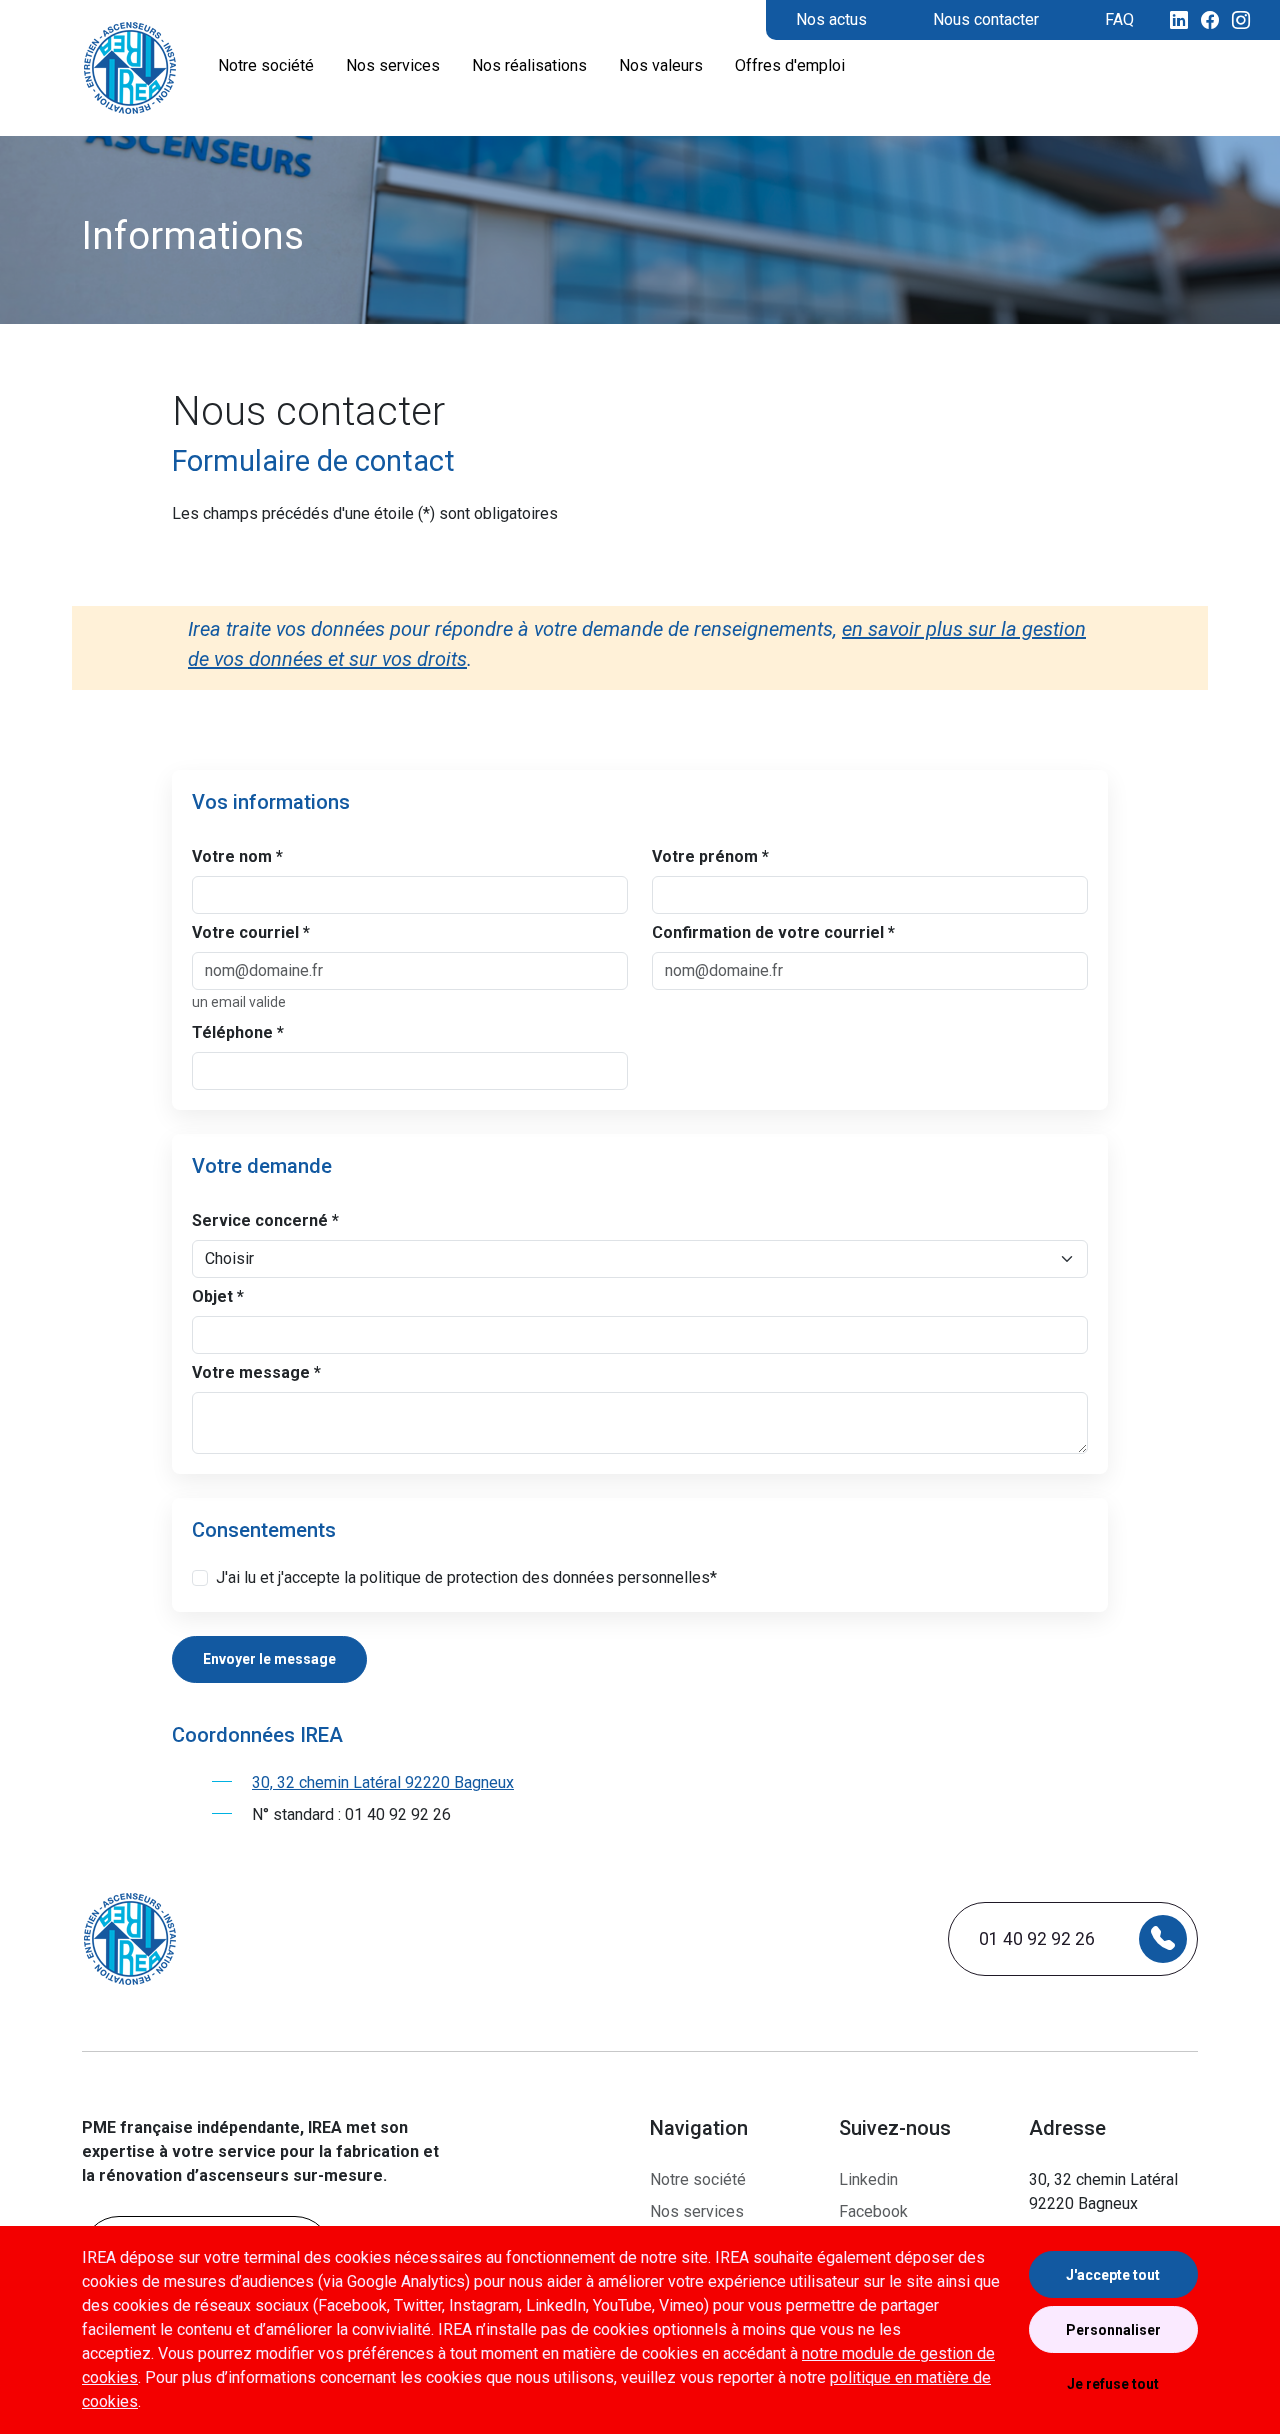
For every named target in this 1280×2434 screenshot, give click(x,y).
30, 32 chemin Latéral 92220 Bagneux (383, 1782)
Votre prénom (710, 856)
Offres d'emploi (790, 65)
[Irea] (130, 68)
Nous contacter (986, 19)
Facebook (873, 2211)
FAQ (1119, 19)
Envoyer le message (269, 1659)
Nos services (697, 2211)
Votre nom (237, 856)
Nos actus (831, 19)
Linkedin (868, 2179)
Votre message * (256, 1372)
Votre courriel (251, 932)
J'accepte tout (1113, 2275)
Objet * (218, 1296)
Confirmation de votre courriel (773, 932)
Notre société (698, 2179)
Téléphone (238, 1032)
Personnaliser (1113, 2330)
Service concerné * (265, 1220)
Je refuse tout (1113, 2385)
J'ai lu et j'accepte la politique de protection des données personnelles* (466, 1577)
